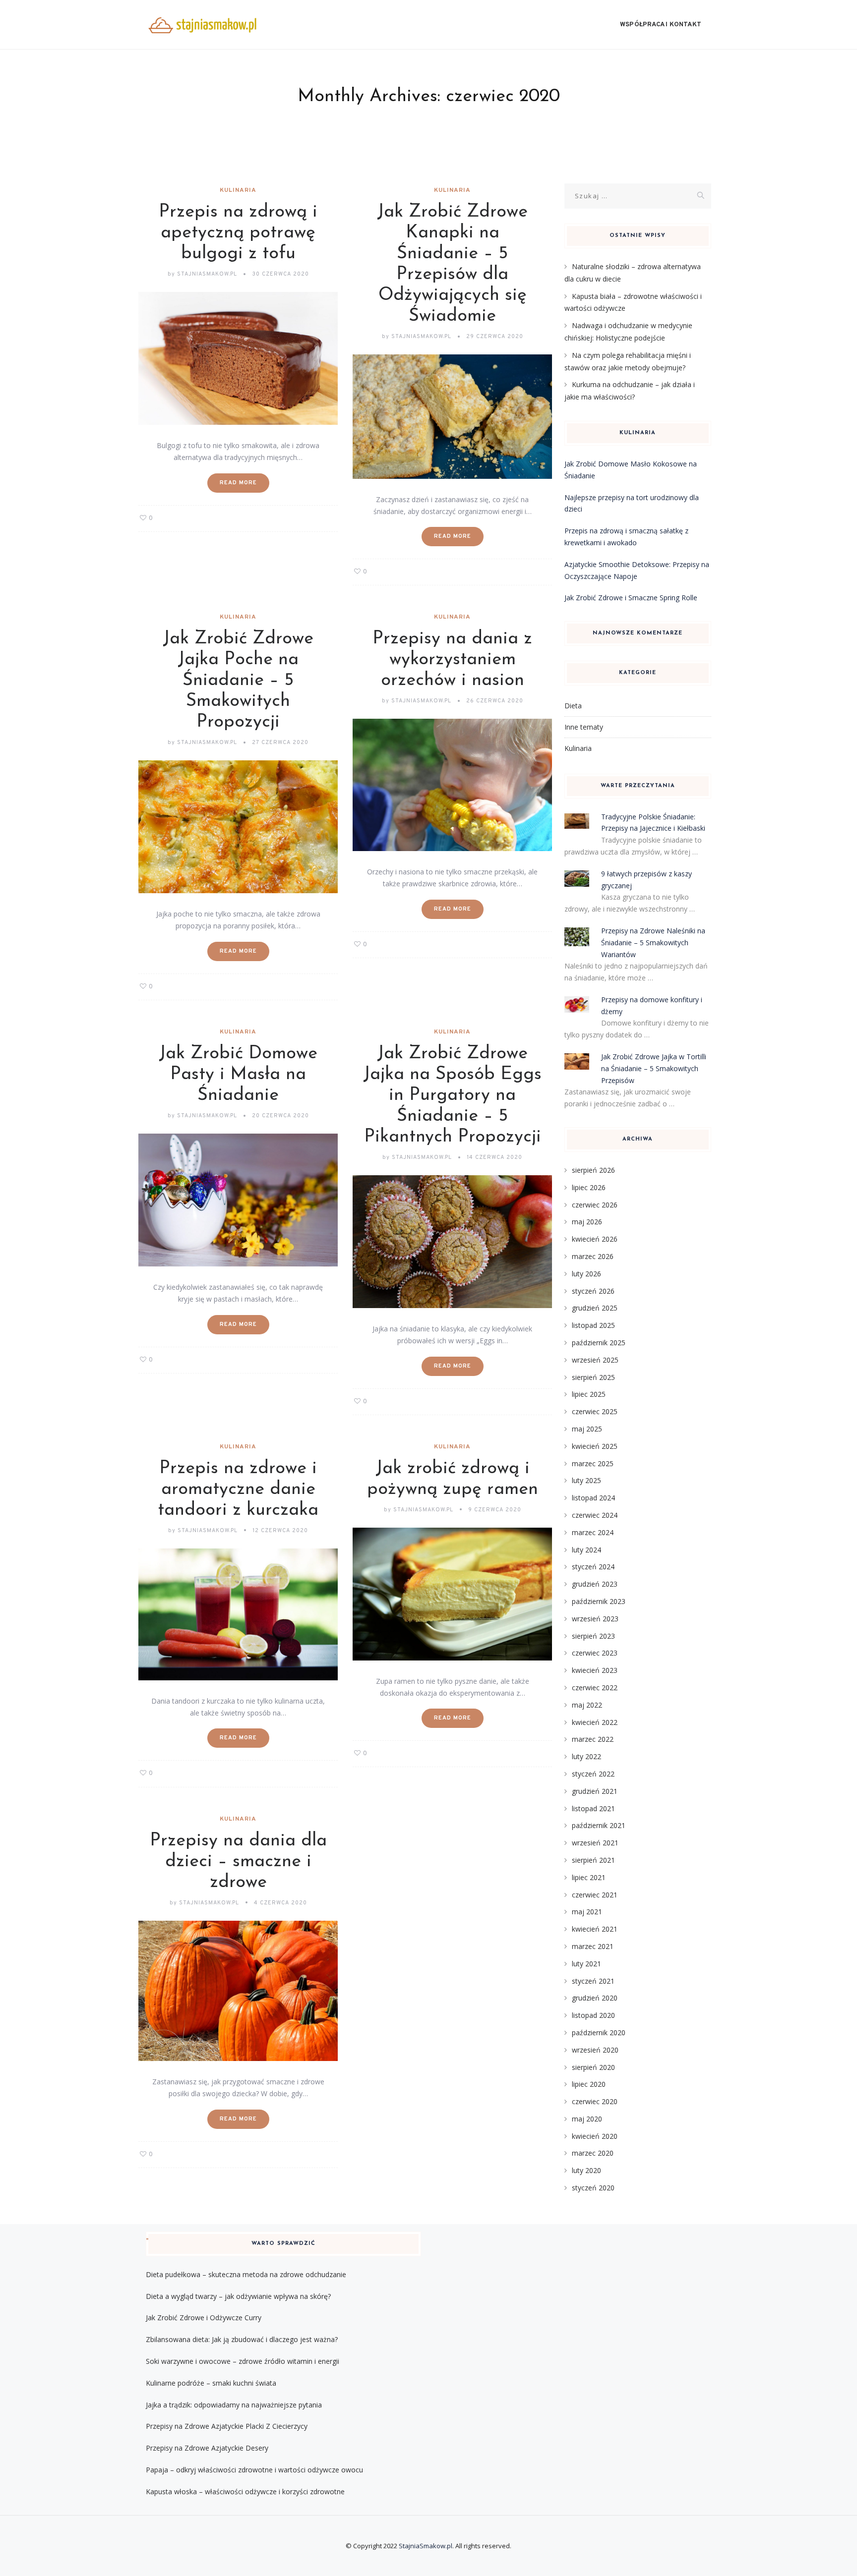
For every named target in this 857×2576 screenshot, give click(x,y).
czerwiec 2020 (595, 2101)
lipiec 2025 (589, 1394)
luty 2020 (586, 2170)
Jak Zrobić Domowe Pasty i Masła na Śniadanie (238, 1075)
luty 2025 (586, 1480)
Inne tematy (584, 727)
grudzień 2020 (595, 1998)
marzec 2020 (593, 2153)
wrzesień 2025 (595, 1360)
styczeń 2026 (593, 1291)
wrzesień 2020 (595, 2050)
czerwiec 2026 (595, 1205)
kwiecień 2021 (595, 1929)
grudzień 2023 (595, 1584)
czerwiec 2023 (595, 1653)
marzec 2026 (593, 1256)
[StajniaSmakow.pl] (202, 25)
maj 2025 (587, 1429)
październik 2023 (599, 1601)
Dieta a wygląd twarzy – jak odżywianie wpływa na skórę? (238, 2296)
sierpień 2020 (593, 2067)
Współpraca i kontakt (661, 25)
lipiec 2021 (589, 1877)
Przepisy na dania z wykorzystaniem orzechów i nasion (452, 660)
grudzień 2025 (595, 1308)
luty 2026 (586, 1274)
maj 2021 (587, 1912)
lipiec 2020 (589, 2084)
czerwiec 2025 (595, 1411)
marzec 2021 (593, 1946)
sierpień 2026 (593, 1170)
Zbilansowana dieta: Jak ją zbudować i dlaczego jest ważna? (242, 2339)
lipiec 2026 (589, 1187)
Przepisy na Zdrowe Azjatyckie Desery (207, 2448)
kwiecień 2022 (595, 1722)
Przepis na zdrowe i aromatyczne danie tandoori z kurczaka (238, 1489)
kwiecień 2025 (595, 1446)
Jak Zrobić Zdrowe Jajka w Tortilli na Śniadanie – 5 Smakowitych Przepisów (654, 1068)
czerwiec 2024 (595, 1515)
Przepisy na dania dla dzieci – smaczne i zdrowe (238, 1862)
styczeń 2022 (593, 1774)
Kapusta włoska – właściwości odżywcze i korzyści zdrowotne (245, 2491)
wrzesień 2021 (595, 1843)
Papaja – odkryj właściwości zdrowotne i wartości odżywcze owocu (254, 2470)
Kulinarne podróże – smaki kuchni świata (211, 2383)
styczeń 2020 (593, 2188)
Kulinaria (238, 190)
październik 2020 (599, 2032)
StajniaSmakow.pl (426, 2546)
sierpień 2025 (593, 1377)
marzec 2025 (593, 1463)
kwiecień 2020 (595, 2136)
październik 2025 (599, 1343)
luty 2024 (586, 1550)
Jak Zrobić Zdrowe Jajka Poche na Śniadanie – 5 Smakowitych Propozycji (238, 681)
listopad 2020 (593, 2015)
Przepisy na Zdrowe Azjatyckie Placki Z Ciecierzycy (227, 2426)
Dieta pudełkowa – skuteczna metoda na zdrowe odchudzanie (246, 2274)
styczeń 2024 (593, 1567)
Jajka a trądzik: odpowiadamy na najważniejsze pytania (234, 2405)
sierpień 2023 (593, 1636)
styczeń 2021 (593, 1981)
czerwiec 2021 (595, 1895)
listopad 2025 (593, 1325)
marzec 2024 (593, 1532)
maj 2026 (587, 1222)
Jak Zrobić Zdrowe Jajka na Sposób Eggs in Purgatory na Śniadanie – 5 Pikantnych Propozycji (452, 1095)
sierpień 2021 (593, 1860)
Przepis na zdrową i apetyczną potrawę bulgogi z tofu (238, 233)
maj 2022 (587, 1705)
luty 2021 (586, 1964)
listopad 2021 (593, 1808)
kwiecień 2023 (595, 1670)
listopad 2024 (593, 1498)
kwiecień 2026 (595, 1239)
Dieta (573, 706)
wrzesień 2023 (595, 1619)
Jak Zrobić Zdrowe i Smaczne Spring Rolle (631, 598)
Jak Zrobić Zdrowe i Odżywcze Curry (204, 2318)
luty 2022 (586, 1756)
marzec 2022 (593, 1739)
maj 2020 (587, 2119)
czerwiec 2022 (595, 1688)
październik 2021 (599, 1825)
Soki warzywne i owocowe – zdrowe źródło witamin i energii (243, 2361)
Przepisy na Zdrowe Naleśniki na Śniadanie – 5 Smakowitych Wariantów (653, 943)
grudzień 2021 (595, 1791)
